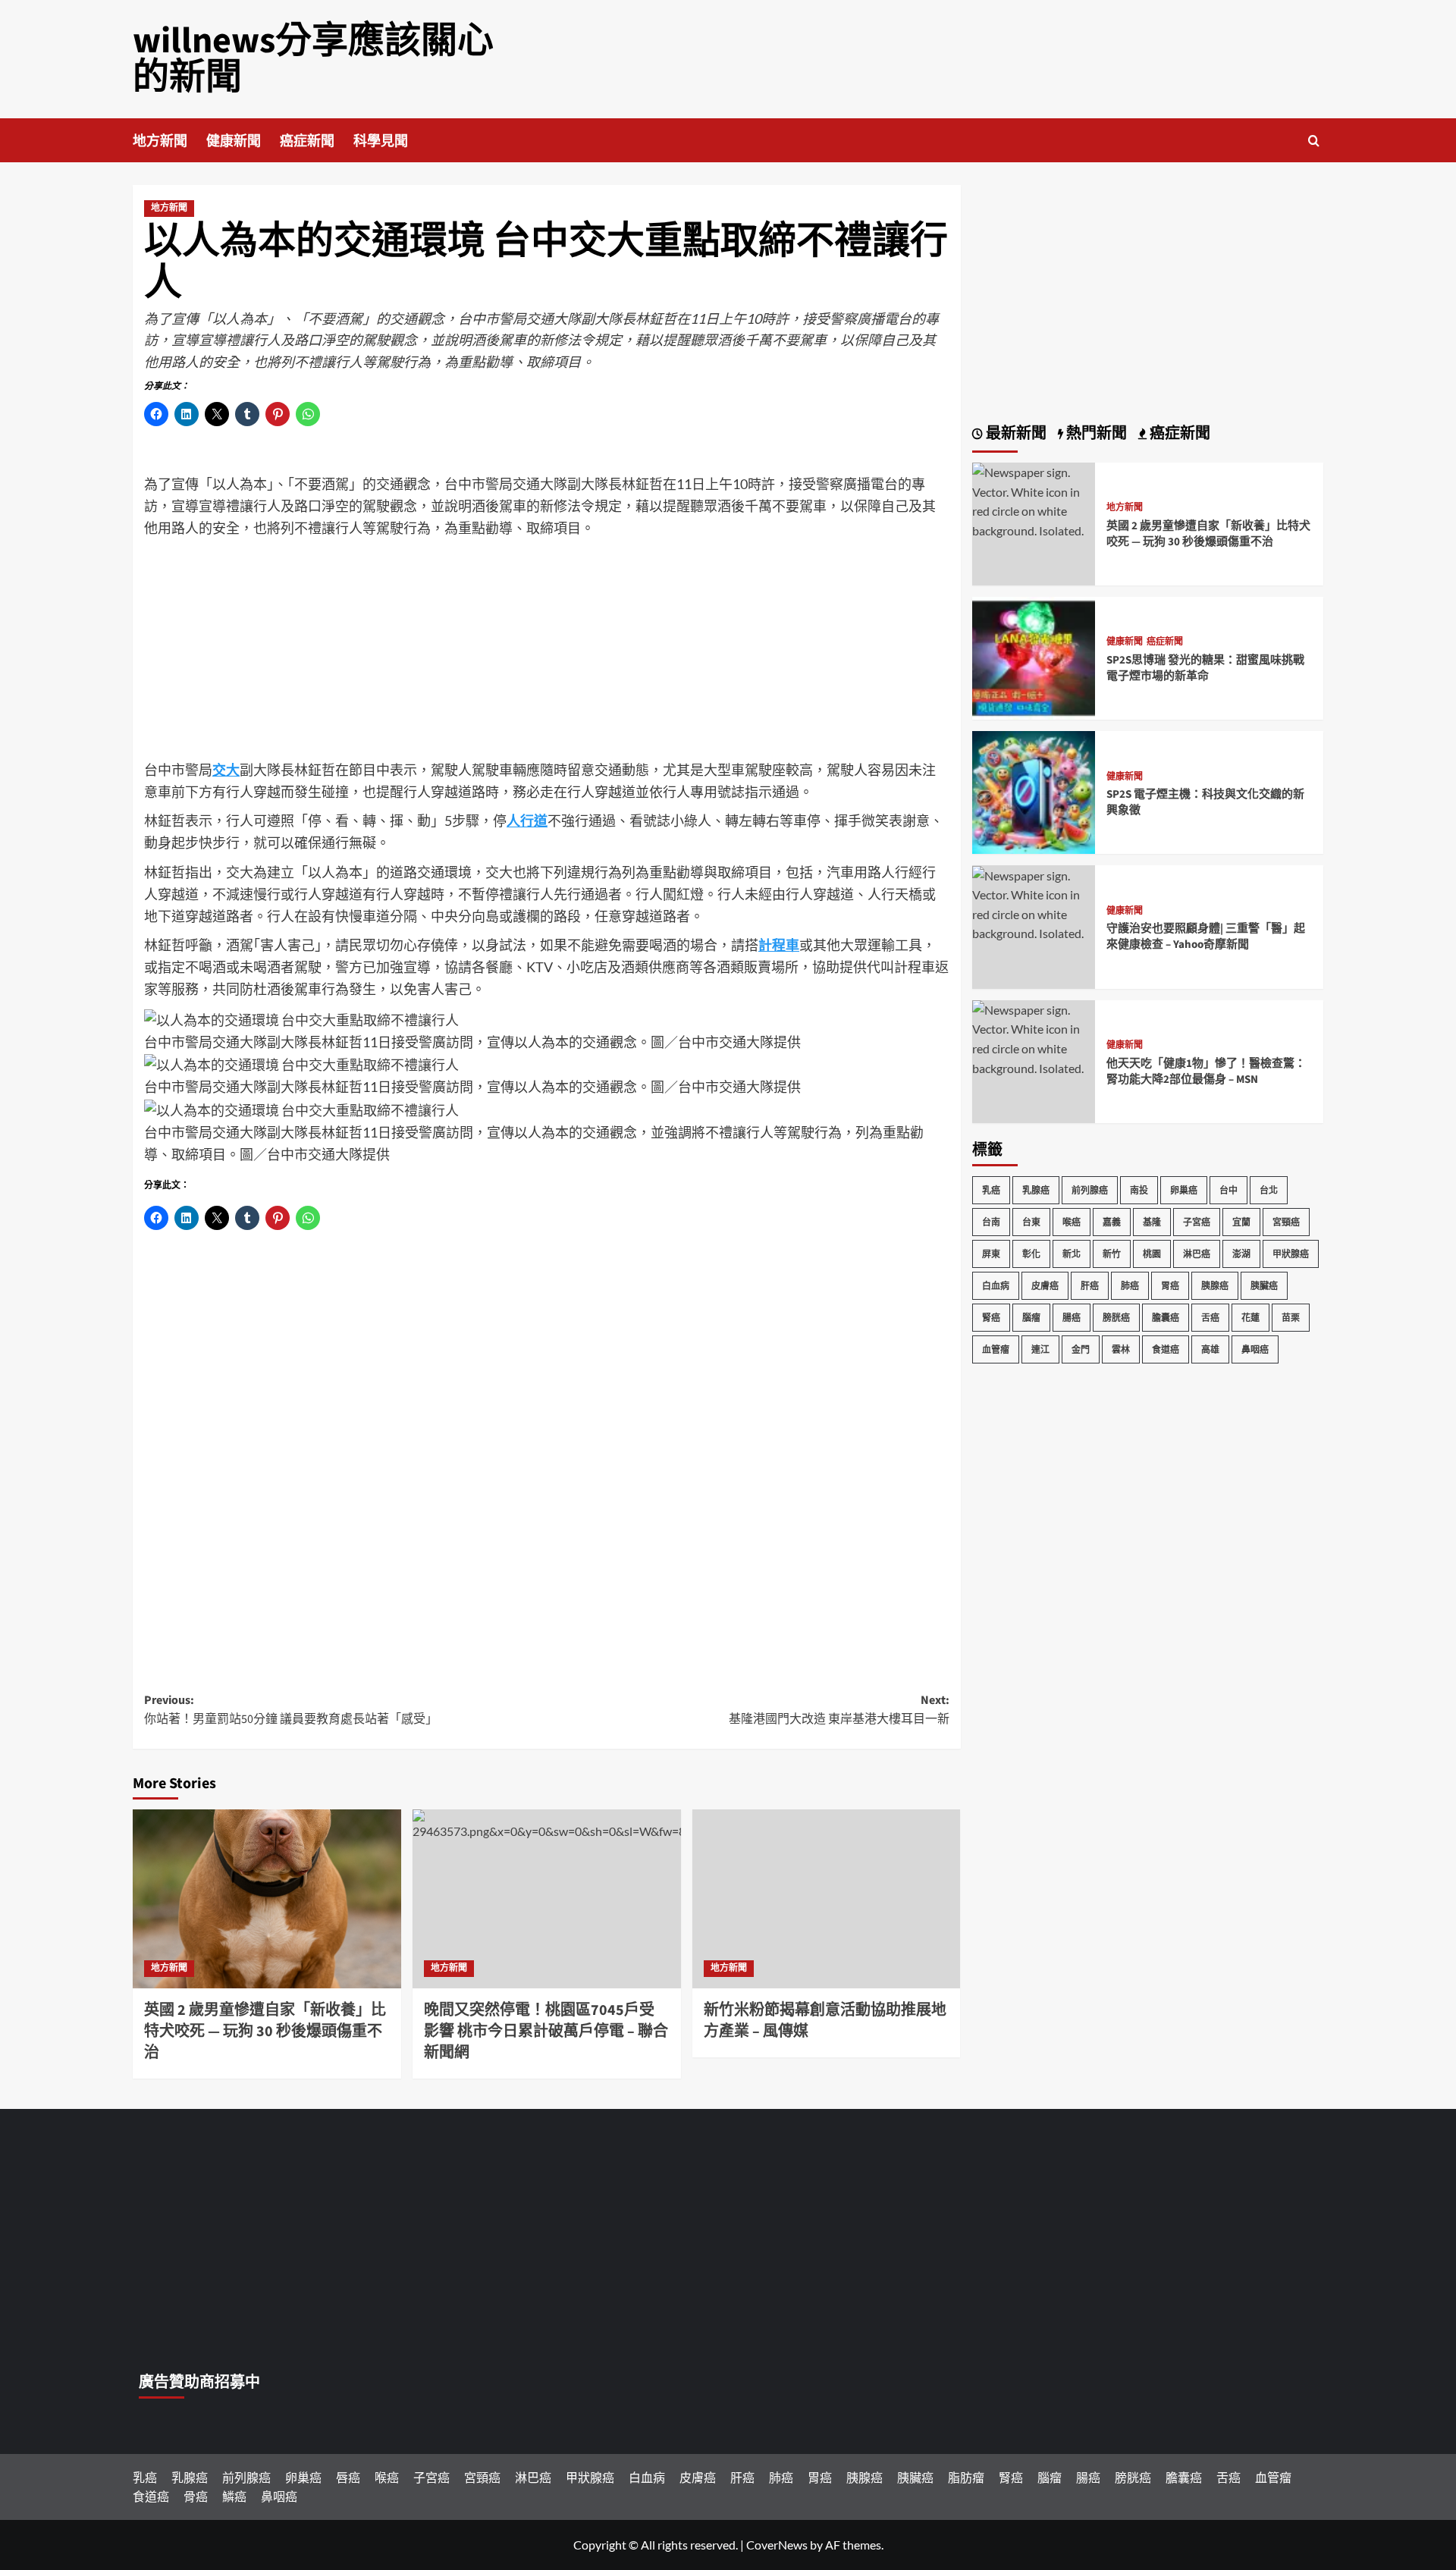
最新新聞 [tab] (1015, 434)
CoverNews (777, 2545)
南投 (1139, 1190)
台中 (1228, 1190)
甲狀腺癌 (1291, 1254)
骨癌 (196, 2496)
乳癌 (991, 1190)
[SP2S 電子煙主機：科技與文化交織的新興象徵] (1034, 791)
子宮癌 (1197, 1222)
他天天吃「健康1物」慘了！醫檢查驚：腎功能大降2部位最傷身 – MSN (1206, 1072)
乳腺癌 (1036, 1190)
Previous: (291, 1710)
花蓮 (1250, 1318)
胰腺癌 (1215, 1286)
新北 (1072, 1254)
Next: (839, 1710)
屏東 (991, 1254)
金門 (1081, 1349)
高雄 (1210, 1349)
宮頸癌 (1286, 1222)
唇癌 (348, 2477)
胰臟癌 (1264, 1286)
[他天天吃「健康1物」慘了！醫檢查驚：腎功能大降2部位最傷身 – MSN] (1034, 1037)
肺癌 (1130, 1286)
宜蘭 (1241, 1222)
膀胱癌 (1116, 1318)
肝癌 (1090, 1286)
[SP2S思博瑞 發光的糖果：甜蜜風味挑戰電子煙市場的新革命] (1034, 656)
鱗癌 (234, 2496)
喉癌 (1072, 1222)
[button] (1314, 141)
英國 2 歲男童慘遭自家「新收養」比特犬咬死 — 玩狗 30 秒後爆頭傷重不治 (265, 2032)
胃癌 (1170, 1286)
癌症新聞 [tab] (1178, 434)
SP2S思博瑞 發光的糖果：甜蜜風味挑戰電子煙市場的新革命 (1205, 668)
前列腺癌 (1090, 1190)
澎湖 (1241, 1254)
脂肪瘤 (966, 2477)
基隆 (1152, 1222)
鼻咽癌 (1255, 1349)
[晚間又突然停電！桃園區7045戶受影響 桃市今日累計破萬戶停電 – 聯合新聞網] (547, 1899)
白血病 (996, 1286)
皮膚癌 (1045, 1286)
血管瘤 (996, 1349)
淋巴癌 (1197, 1254)
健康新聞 (234, 141)
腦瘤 (1031, 1318)
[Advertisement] (547, 653)
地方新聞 (160, 141)
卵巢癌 (1184, 1190)
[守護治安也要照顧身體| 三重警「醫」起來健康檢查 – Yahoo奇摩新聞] (1034, 903)
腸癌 (1072, 1318)
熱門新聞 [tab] (1095, 434)
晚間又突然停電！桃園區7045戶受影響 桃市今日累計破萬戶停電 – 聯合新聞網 (546, 2032)
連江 (1040, 1349)
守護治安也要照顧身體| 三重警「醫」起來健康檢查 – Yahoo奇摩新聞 (1206, 937)
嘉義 (1112, 1222)
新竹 (1112, 1254)
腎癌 (991, 1318)
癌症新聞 (307, 141)
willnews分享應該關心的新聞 (313, 59)
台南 (991, 1222)
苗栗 (1291, 1318)
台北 (1269, 1190)
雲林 (1121, 1349)
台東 (1031, 1222)
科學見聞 (381, 141)
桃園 (1152, 1254)
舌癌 (1210, 1318)
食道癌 (1166, 1349)
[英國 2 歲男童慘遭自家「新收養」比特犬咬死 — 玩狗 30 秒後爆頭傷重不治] (267, 1899)
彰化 (1031, 1254)
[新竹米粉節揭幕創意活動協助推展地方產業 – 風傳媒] (827, 1899)
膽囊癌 (1166, 1318)
